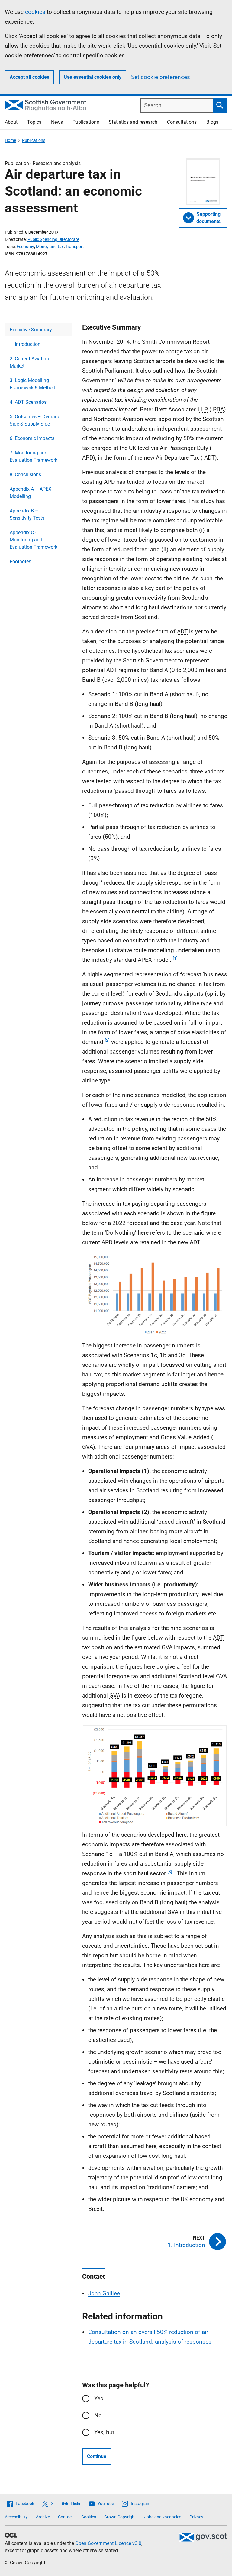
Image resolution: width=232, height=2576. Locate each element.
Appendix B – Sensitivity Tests (27, 514)
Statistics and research (133, 122)
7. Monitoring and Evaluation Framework (34, 456)
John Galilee (104, 2293)
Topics (34, 122)
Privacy (196, 2517)
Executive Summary (31, 330)
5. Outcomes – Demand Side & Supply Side (35, 420)
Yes (99, 2398)
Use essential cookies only (93, 77)
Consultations (182, 122)
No (98, 2415)
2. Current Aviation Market (29, 362)
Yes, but (104, 2432)
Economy (25, 247)
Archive (43, 2517)
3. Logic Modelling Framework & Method (32, 384)
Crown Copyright (120, 2517)
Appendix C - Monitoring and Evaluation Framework (34, 540)
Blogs (212, 122)
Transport (75, 247)
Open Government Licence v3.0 (108, 2543)
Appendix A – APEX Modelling (31, 493)
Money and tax (50, 247)
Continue (97, 2456)
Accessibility (16, 2517)
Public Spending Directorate (53, 239)
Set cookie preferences (161, 77)
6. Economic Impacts (32, 438)
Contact (66, 2517)
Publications (86, 122)
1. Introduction (25, 344)
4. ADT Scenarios (28, 402)
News (57, 122)
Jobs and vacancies (163, 2517)
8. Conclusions (25, 475)
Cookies (89, 2517)
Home (10, 140)
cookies (35, 12)
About (11, 122)
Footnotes (20, 561)
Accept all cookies (29, 77)
